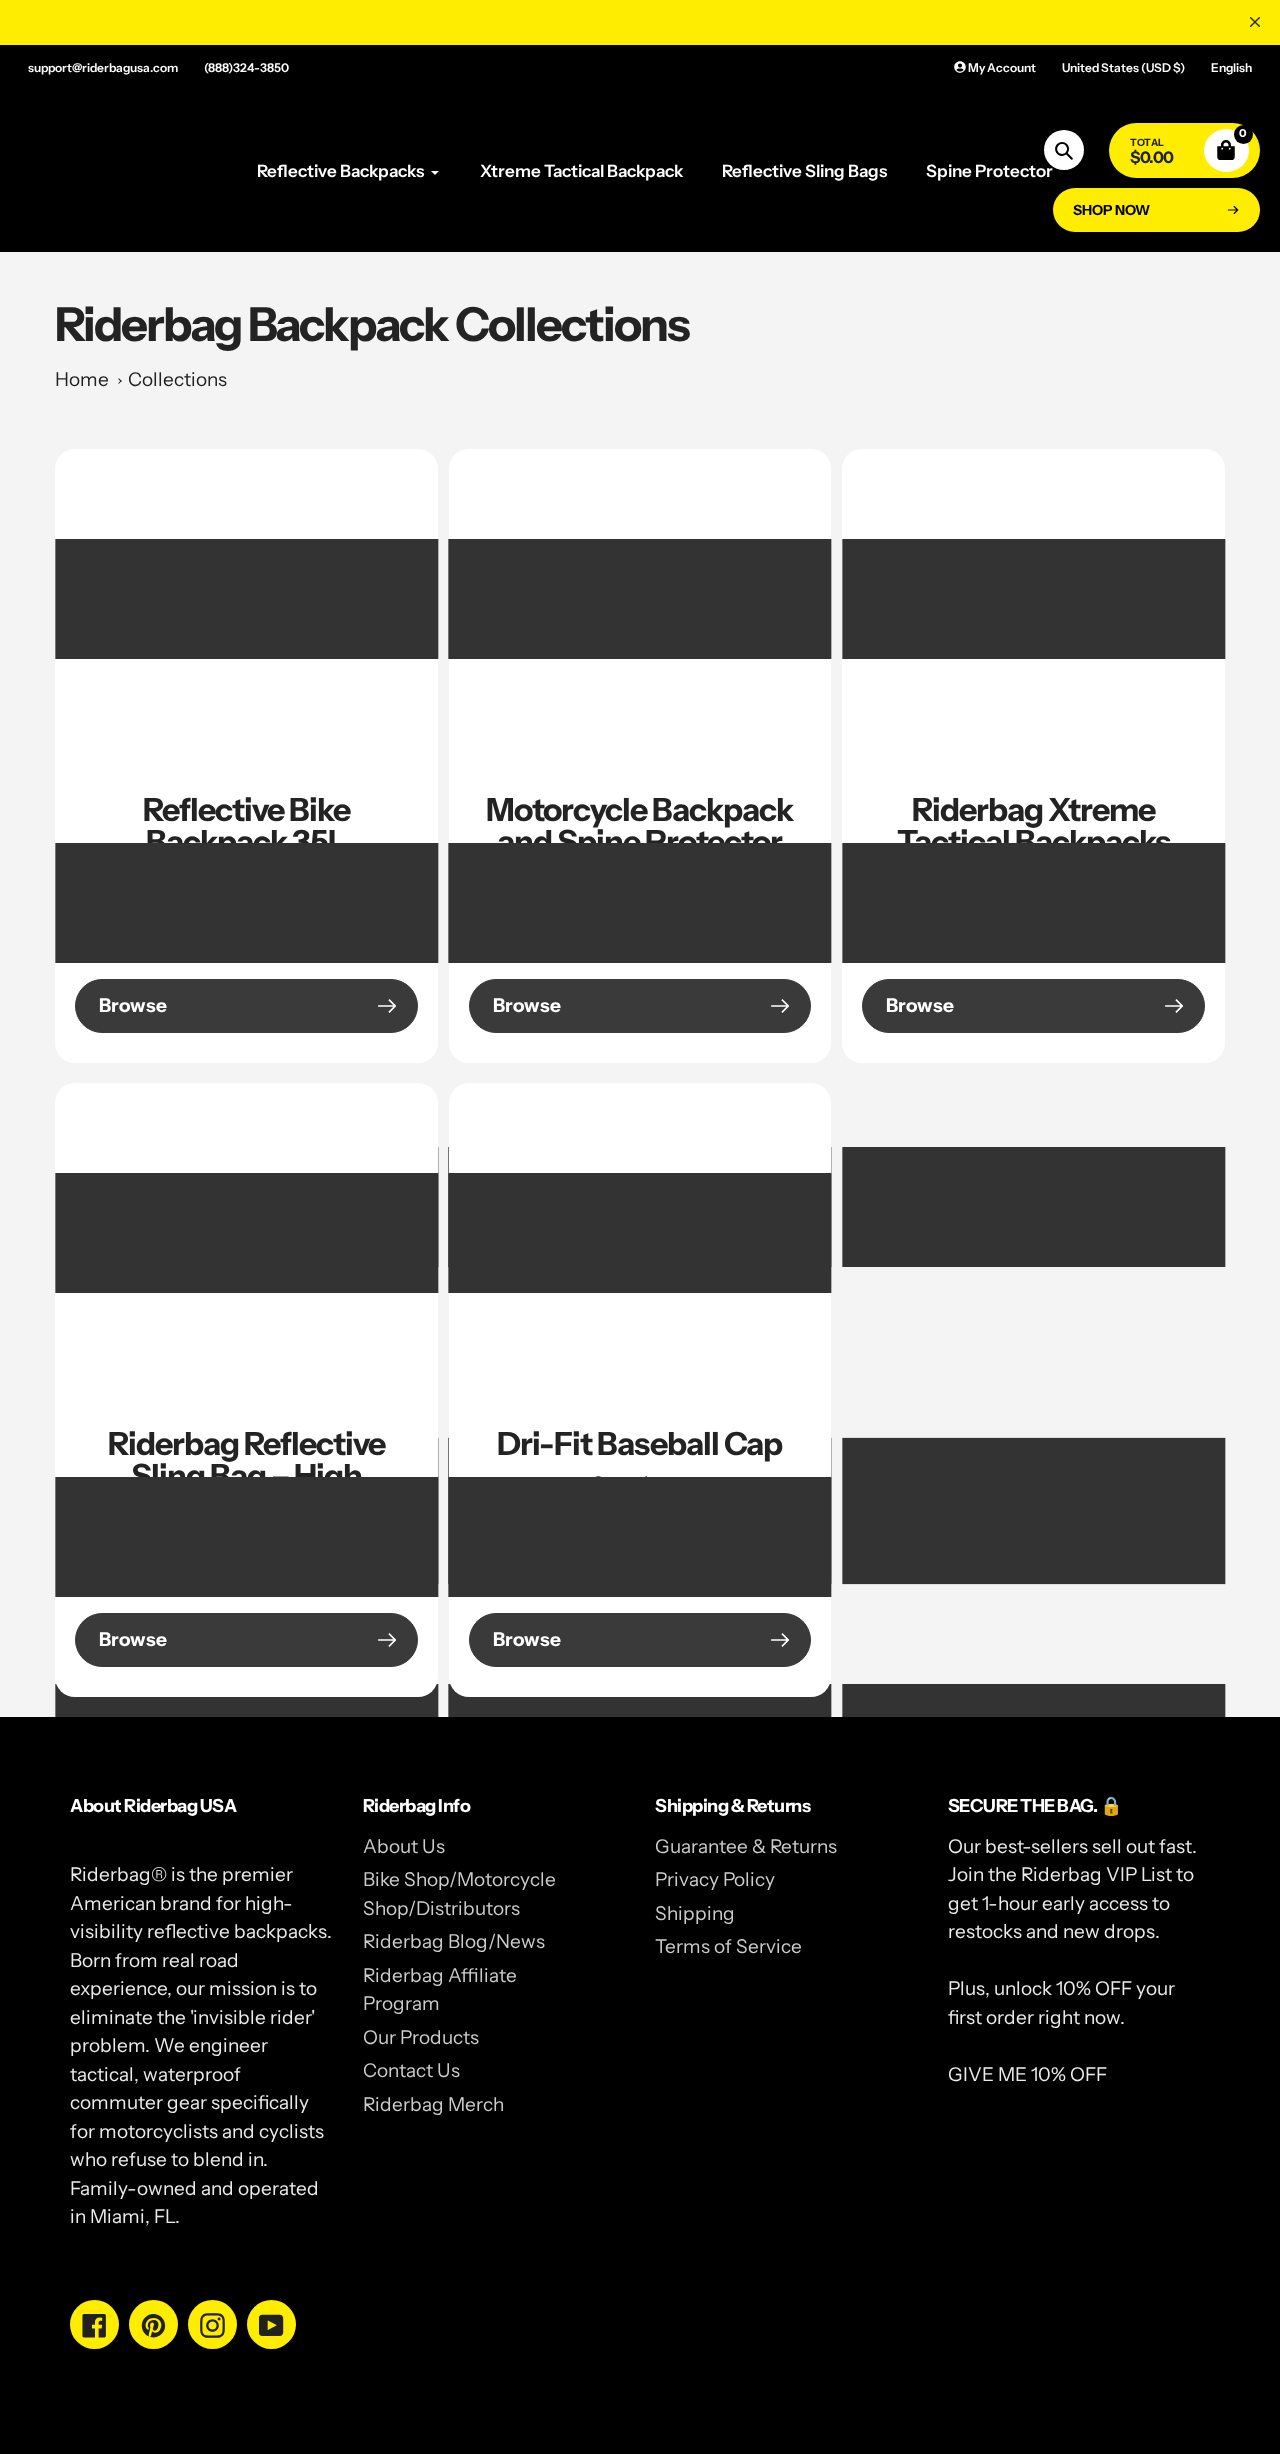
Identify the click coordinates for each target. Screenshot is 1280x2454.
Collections (177, 379)
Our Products (421, 2037)
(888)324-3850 (246, 67)
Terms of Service (728, 1946)
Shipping (695, 1913)
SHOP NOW (1111, 210)
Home (82, 379)
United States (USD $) (1123, 67)
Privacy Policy (715, 1879)
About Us (404, 1846)
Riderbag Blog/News (454, 1941)
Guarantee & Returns (746, 1846)
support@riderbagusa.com (103, 67)
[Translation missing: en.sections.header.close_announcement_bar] (1255, 22)
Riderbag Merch (433, 2104)
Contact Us (411, 2070)
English (1231, 67)
